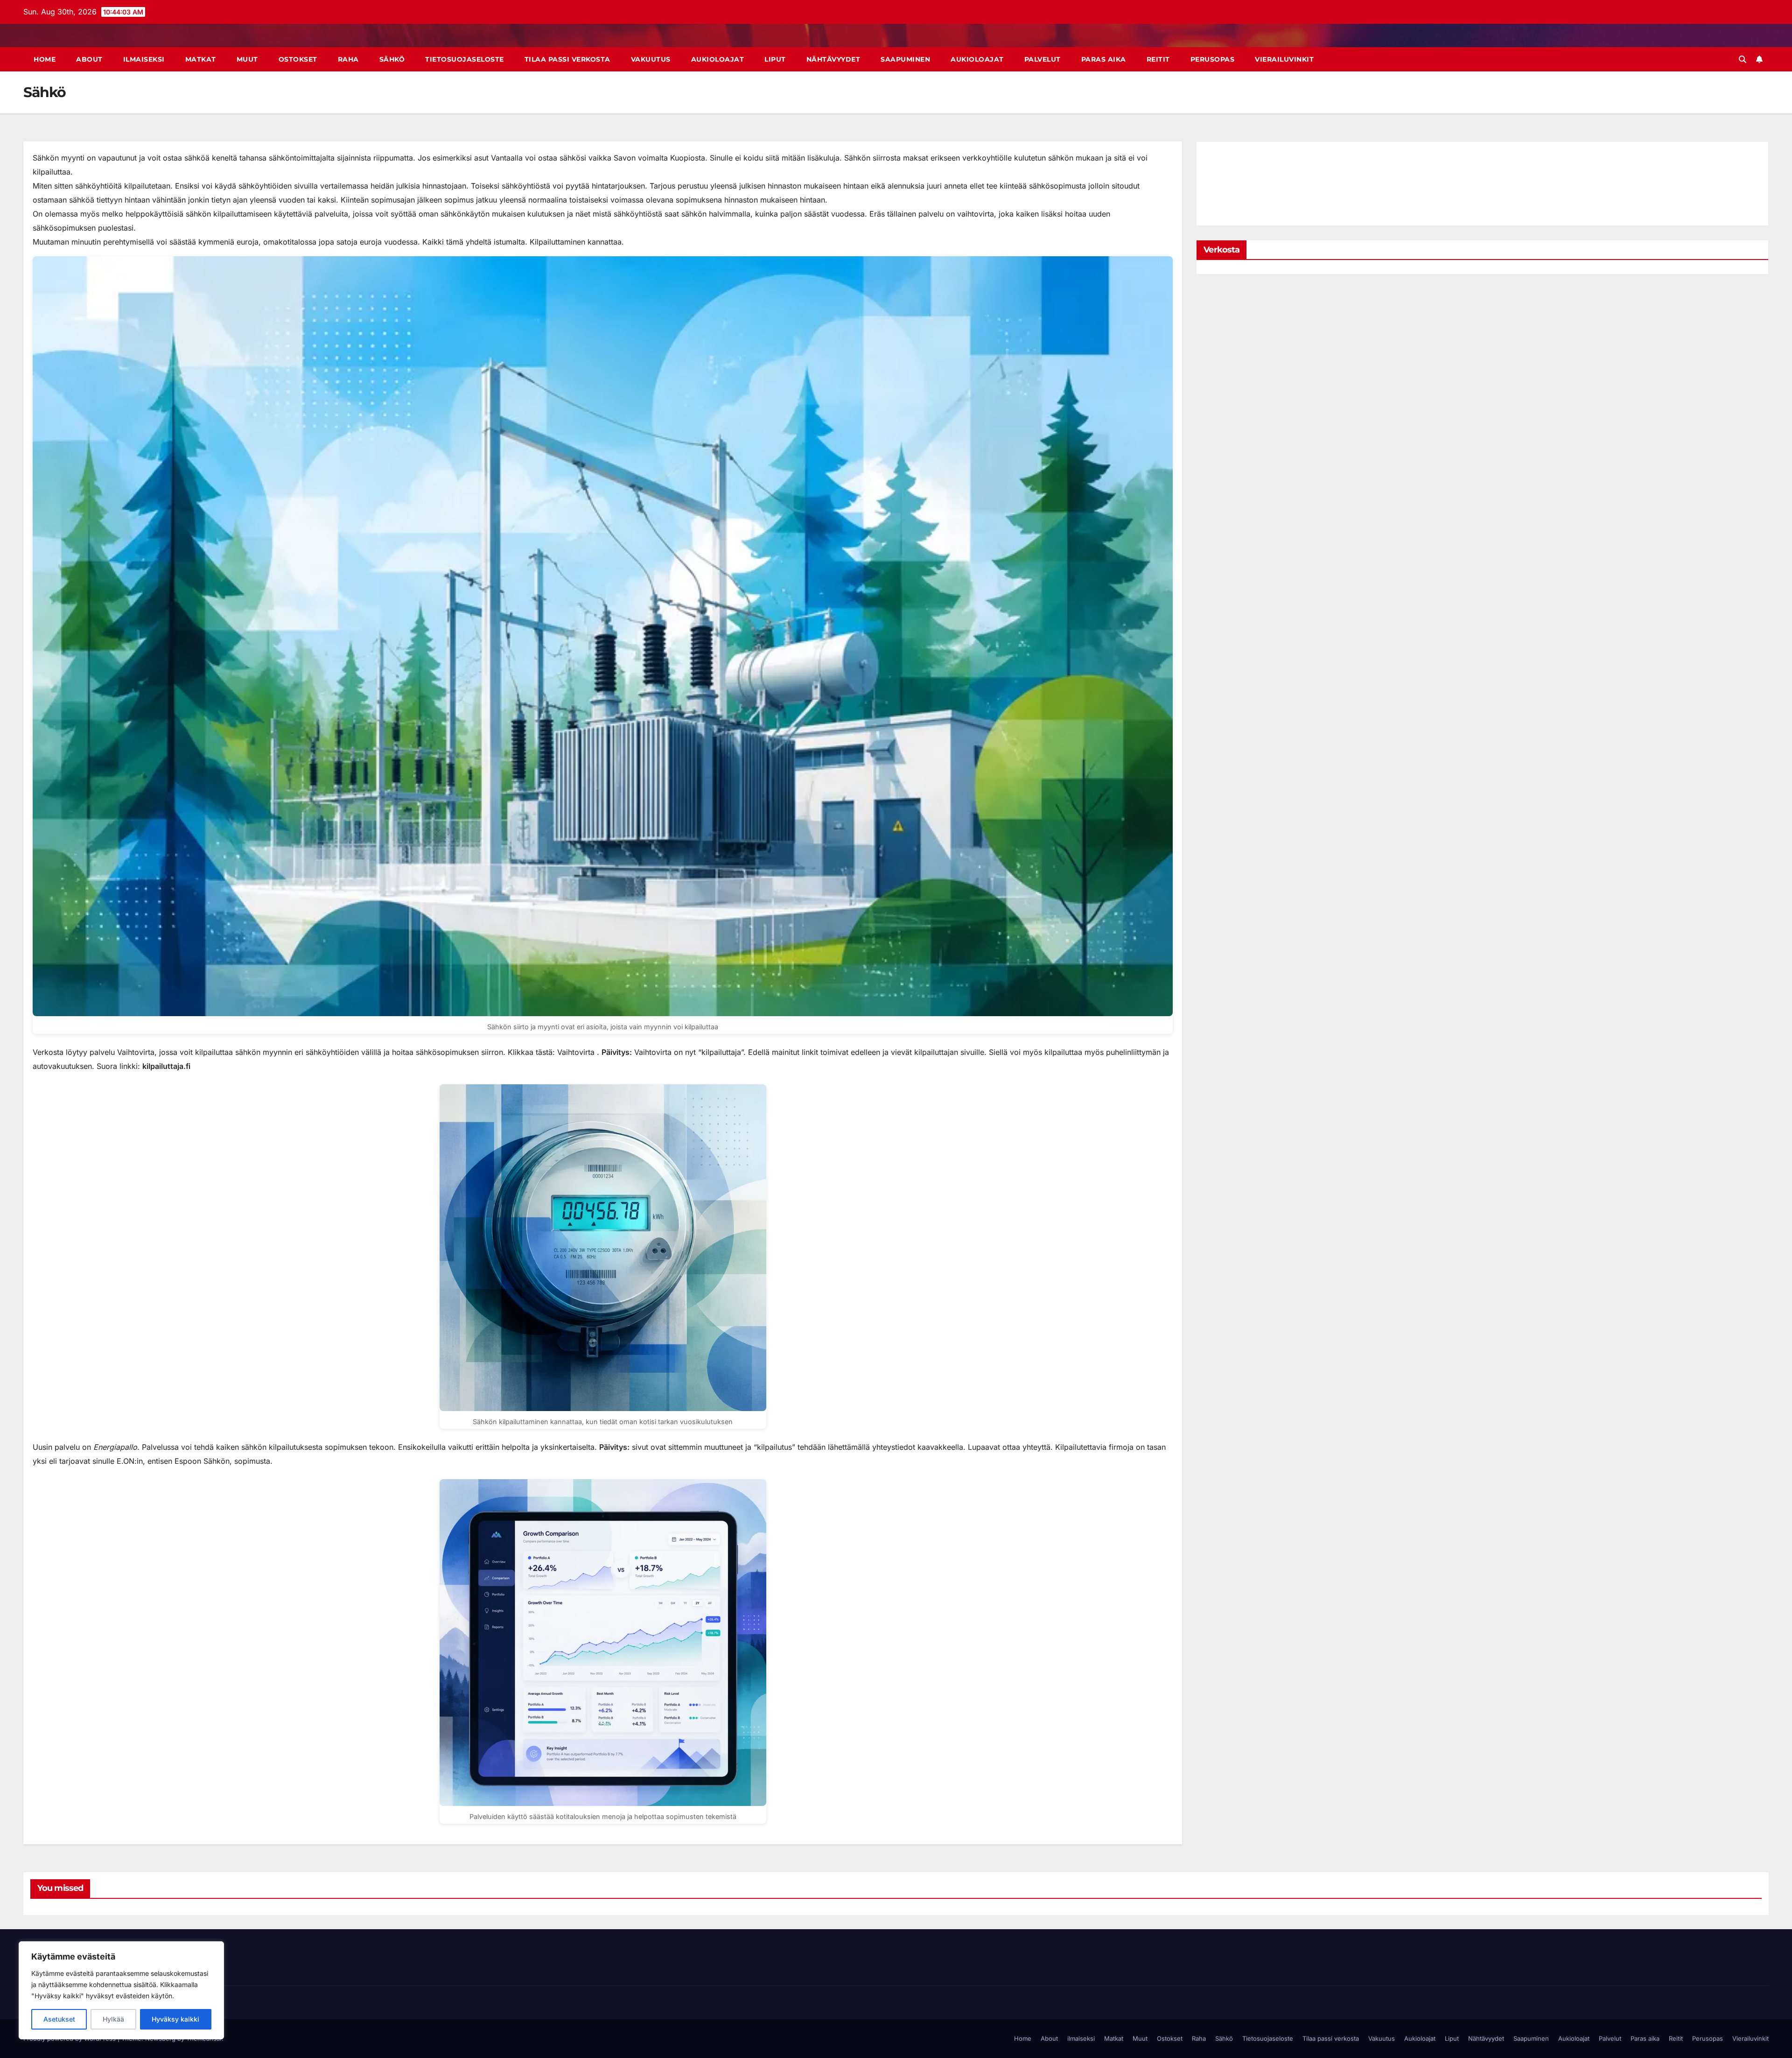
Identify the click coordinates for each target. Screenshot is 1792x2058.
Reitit (1158, 59)
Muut (247, 59)
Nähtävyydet (833, 59)
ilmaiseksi (144, 59)
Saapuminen (905, 59)
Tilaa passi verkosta (567, 59)
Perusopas (1213, 59)
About (89, 59)
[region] (121, 1990)
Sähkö (392, 59)
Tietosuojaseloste (465, 59)
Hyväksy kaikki (175, 2019)
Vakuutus (651, 59)
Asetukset (59, 2019)
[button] (1743, 59)
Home (45, 59)
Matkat (201, 59)
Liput (775, 59)
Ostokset (298, 59)
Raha (348, 59)
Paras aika (1104, 59)
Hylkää (113, 2019)
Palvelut (1043, 59)
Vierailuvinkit (1284, 59)
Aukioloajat (718, 59)
